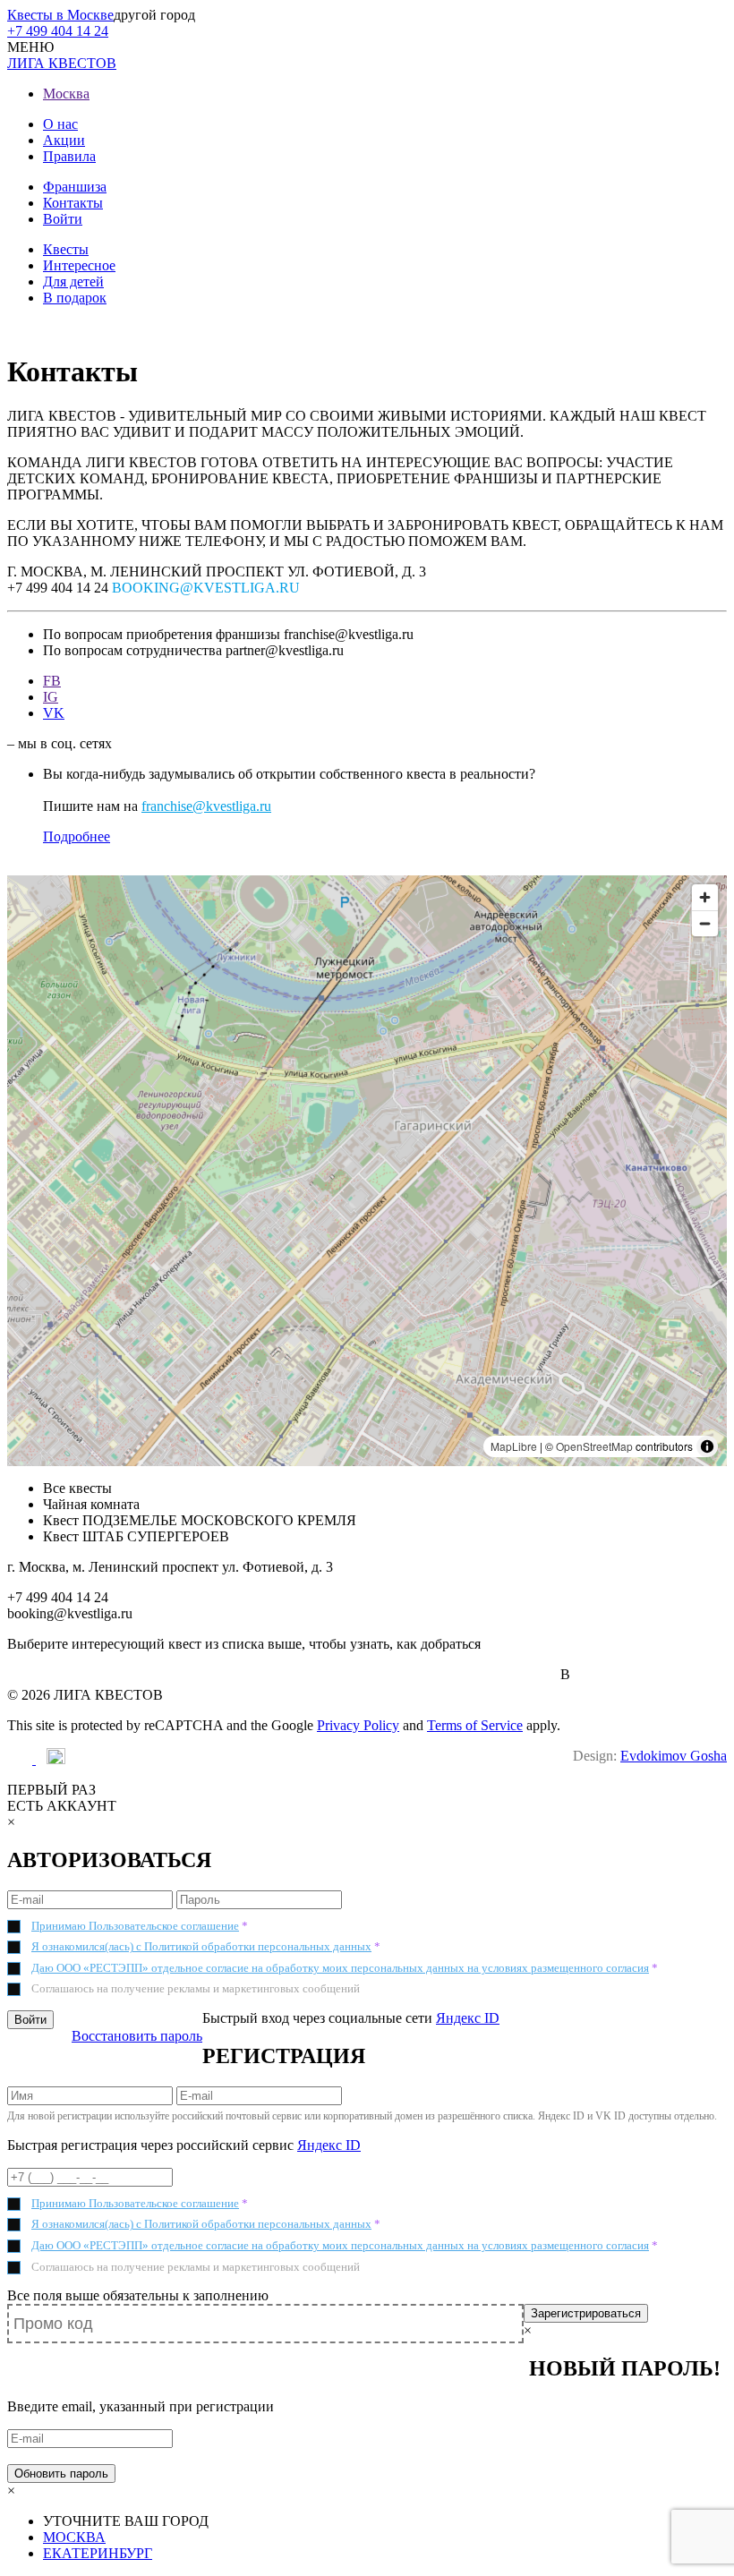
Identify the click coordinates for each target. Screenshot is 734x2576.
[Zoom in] (705, 897)
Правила (69, 156)
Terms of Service (475, 1725)
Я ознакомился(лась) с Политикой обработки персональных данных (201, 1946)
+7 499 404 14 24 (58, 31)
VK (54, 713)
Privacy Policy (358, 1725)
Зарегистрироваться (586, 2313)
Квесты (66, 249)
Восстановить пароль (137, 2036)
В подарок (75, 298)
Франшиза (75, 187)
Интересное (79, 265)
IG (51, 697)
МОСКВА (74, 2537)
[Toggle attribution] (707, 1446)
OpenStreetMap (594, 1446)
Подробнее (77, 836)
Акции (64, 140)
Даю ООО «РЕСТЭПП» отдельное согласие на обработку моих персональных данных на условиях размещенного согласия (340, 1968)
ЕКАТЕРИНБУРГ (98, 2553)
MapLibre (514, 1446)
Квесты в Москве (60, 15)
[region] (367, 1171)
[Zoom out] (705, 923)
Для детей (73, 281)
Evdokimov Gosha (674, 1756)
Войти (63, 219)
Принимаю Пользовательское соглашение (135, 1926)
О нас (60, 124)
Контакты (73, 203)
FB (52, 681)
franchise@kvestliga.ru (206, 806)
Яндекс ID (468, 2018)
